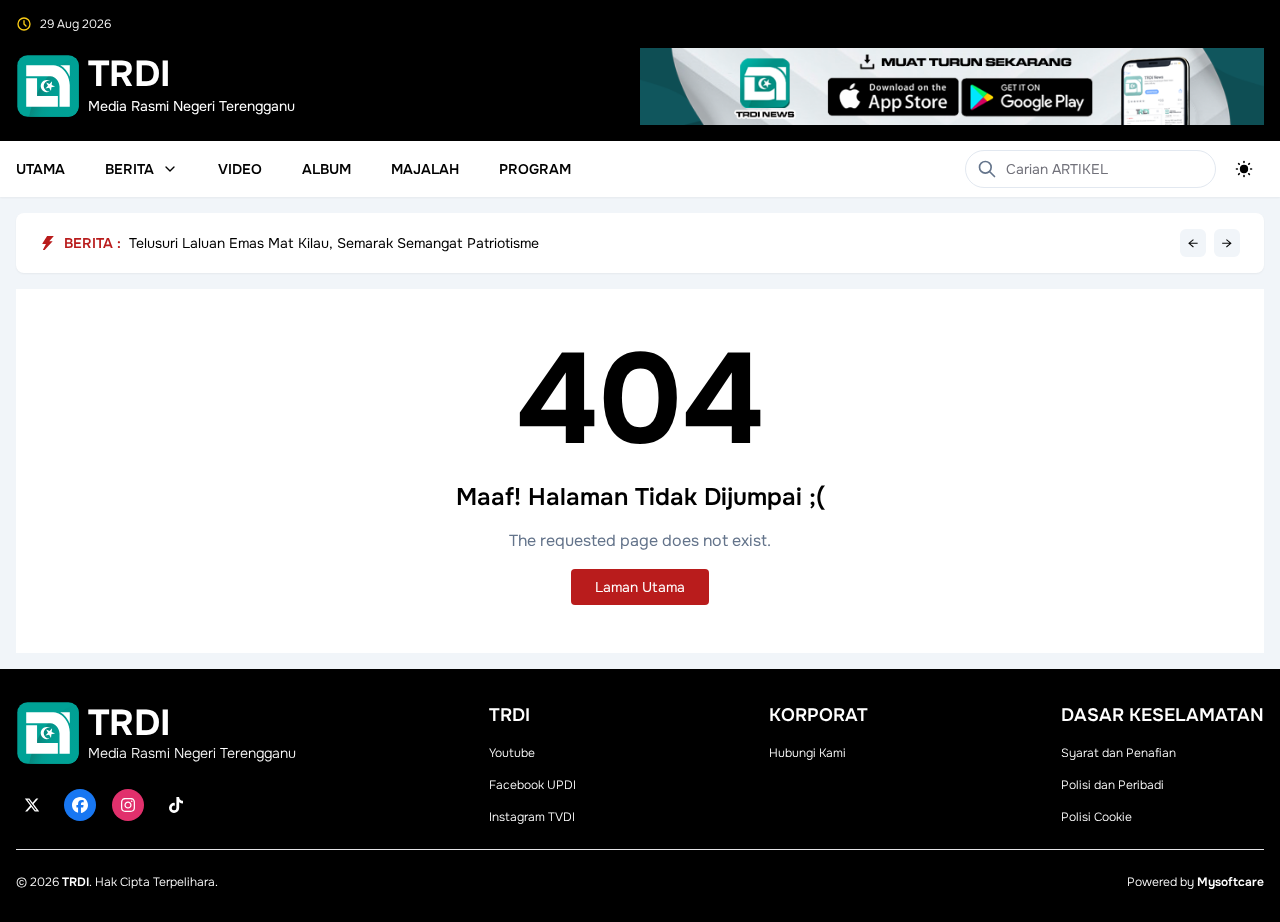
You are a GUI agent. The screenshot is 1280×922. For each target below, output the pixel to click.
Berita (129, 169)
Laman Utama (640, 587)
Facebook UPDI (532, 785)
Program (535, 169)
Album (326, 169)
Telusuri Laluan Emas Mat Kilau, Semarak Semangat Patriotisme (334, 243)
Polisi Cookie (1096, 817)
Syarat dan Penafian (1118, 753)
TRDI (75, 882)
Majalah (425, 169)
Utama (40, 169)
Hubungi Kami (807, 753)
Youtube (512, 753)
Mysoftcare (1230, 882)
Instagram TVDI (532, 817)
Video (240, 169)
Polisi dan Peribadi (1112, 785)
